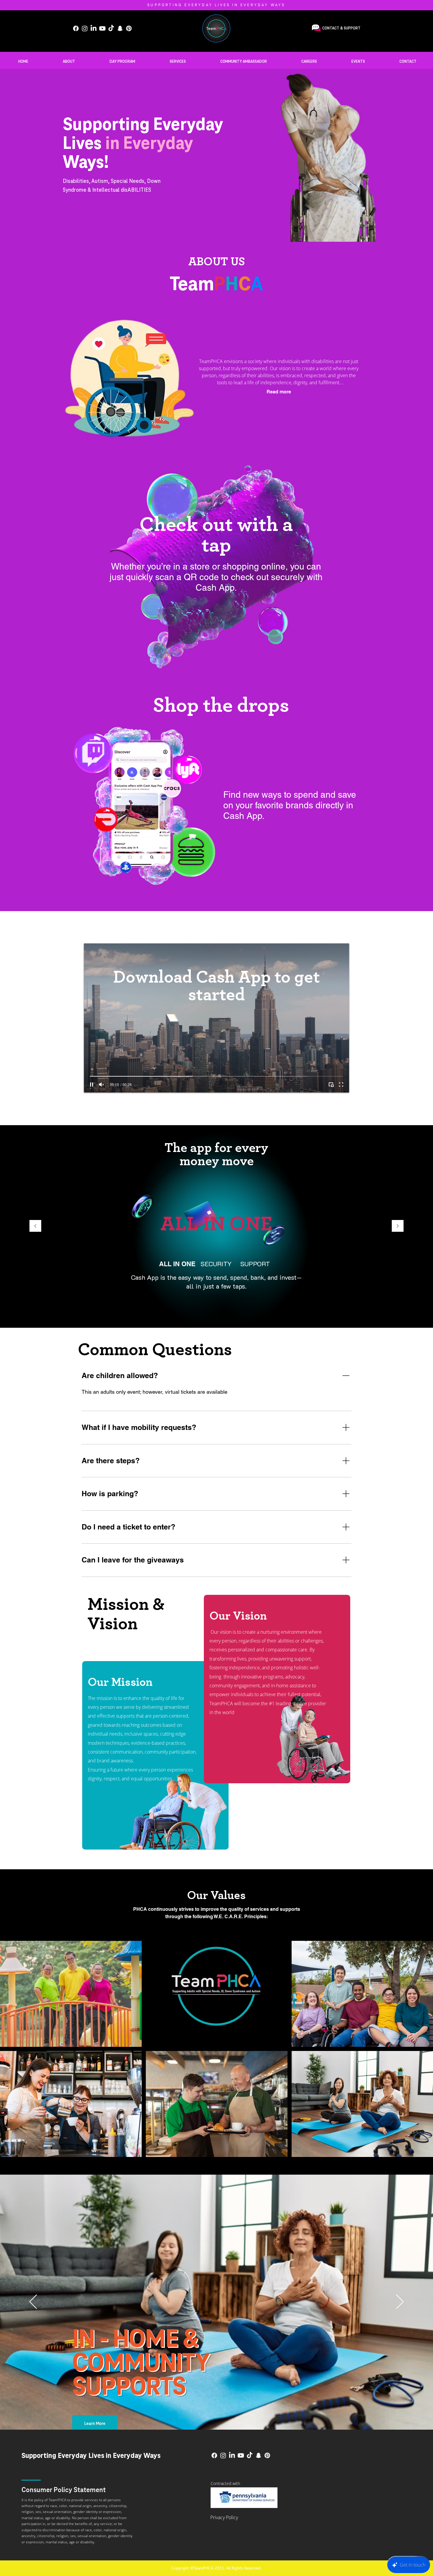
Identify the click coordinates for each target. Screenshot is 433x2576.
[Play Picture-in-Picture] (331, 1085)
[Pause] (92, 1085)
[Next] (398, 1226)
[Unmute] (102, 1085)
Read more (279, 392)
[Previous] (35, 1226)
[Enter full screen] (341, 1085)
